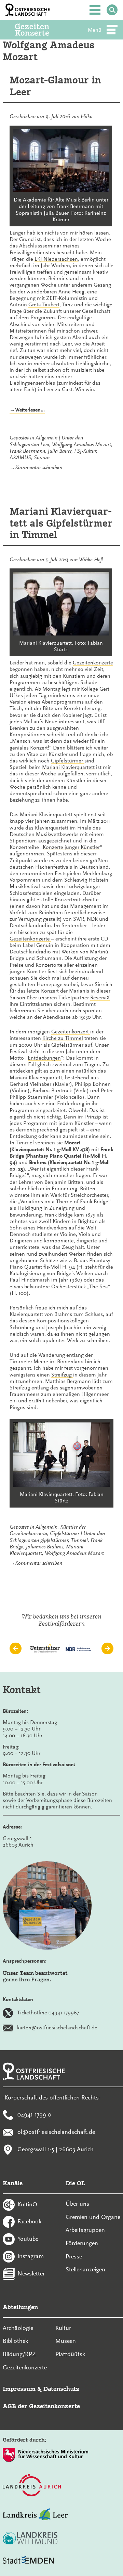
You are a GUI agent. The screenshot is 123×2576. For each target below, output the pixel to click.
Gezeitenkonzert (71, 1032)
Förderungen (82, 2243)
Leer (45, 445)
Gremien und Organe (93, 2217)
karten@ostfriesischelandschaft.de (57, 2027)
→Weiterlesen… (27, 410)
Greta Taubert (44, 305)
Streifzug (62, 1375)
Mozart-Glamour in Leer (55, 86)
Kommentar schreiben (39, 467)
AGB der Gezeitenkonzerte (41, 2406)
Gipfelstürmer (68, 761)
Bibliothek (15, 2341)
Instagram (31, 2256)
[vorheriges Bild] (16, 1649)
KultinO (27, 2204)
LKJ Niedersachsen (56, 259)
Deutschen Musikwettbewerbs (44, 834)
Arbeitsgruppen (85, 2230)
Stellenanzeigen (85, 2269)
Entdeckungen (44, 1058)
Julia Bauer (60, 451)
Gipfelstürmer (65, 1533)
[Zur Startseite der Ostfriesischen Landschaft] (28, 10)
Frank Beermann (27, 451)
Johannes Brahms (45, 1547)
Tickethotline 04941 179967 (48, 2012)
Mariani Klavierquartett (68, 767)
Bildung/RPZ (19, 2354)
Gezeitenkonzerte (93, 663)
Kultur (63, 2328)
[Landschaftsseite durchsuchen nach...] (112, 10)
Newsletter (31, 2273)
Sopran (42, 457)
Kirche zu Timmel (63, 1038)
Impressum (19, 2389)
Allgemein (46, 438)
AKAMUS (20, 457)
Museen (66, 2341)
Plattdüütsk (70, 2354)
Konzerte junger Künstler (71, 847)
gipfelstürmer (54, 1540)
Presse (74, 2256)
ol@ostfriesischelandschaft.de (56, 2132)
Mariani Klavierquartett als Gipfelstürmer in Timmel (61, 523)
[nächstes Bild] (107, 1649)
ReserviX (100, 998)
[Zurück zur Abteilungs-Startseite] (41, 30)
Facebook (29, 2221)
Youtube (28, 2239)
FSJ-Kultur (85, 451)
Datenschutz (61, 2389)
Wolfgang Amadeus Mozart (81, 445)
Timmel (79, 1540)
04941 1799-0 (34, 2114)
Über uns (77, 2204)
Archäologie (18, 2328)
